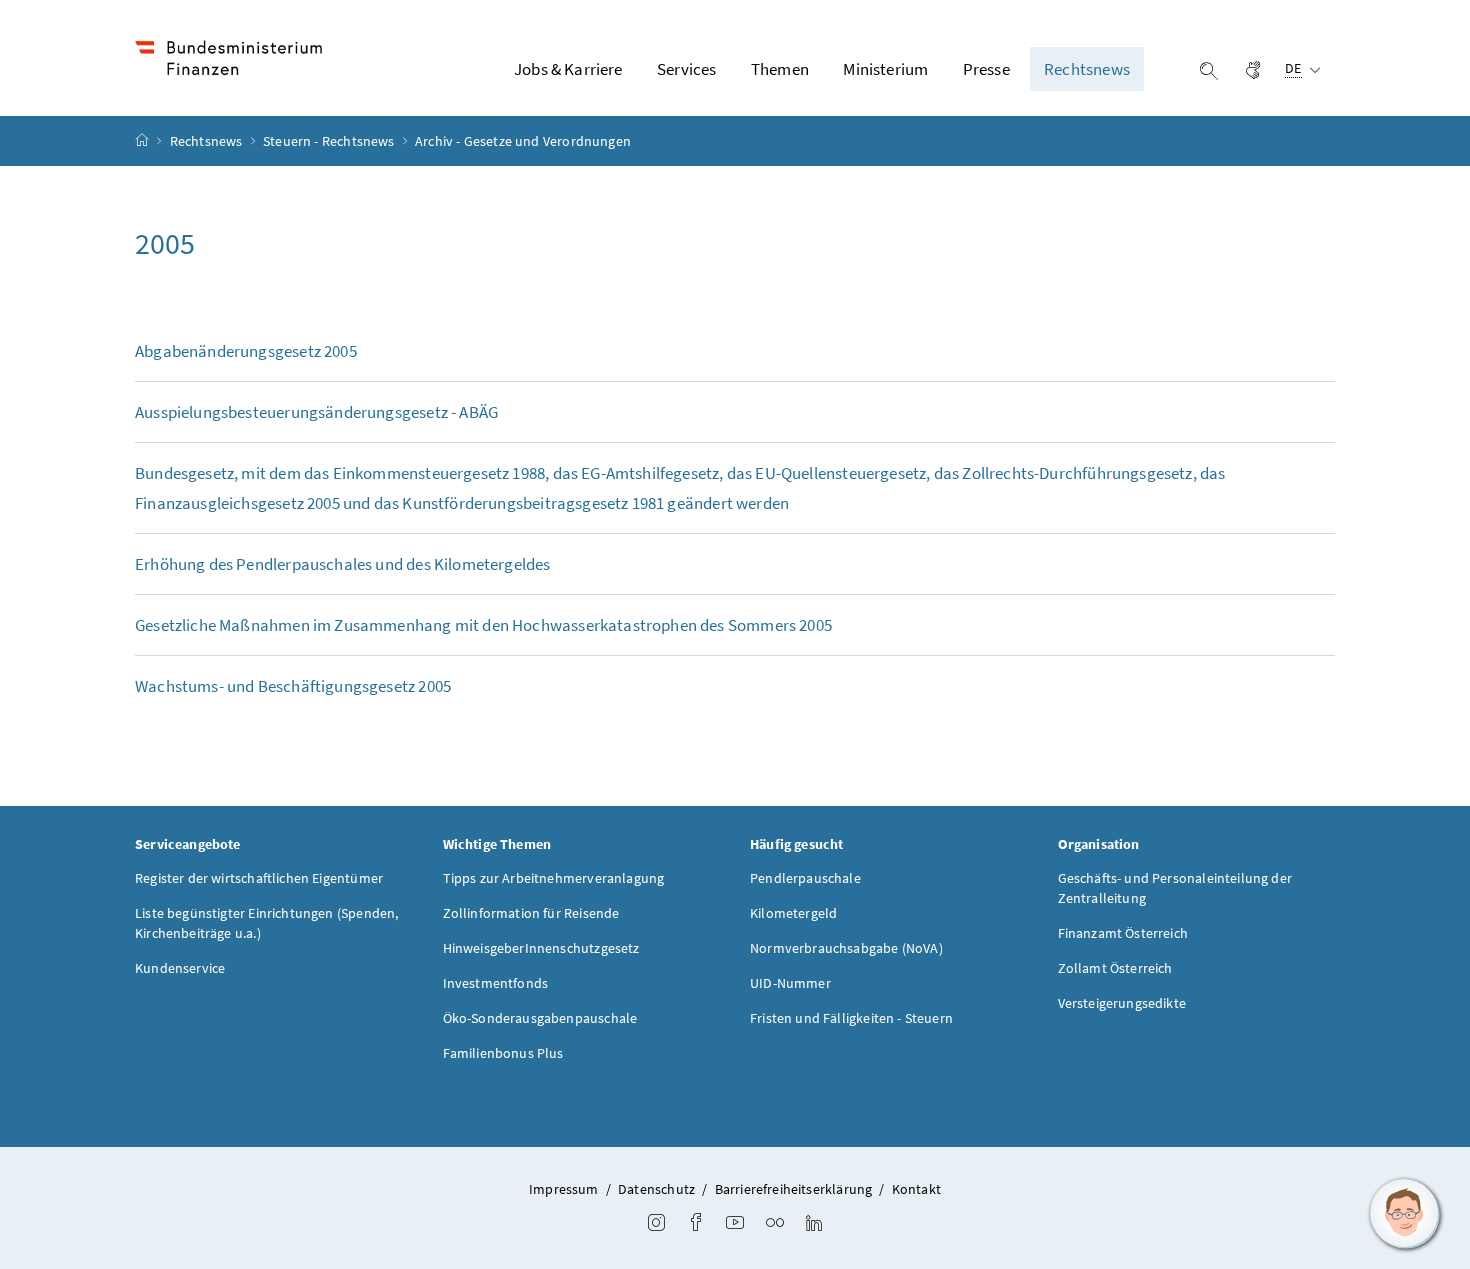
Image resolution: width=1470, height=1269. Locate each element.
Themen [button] (780, 69)
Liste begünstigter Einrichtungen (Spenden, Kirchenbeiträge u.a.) (266, 923)
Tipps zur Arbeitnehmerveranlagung (554, 878)
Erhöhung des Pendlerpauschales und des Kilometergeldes (343, 564)
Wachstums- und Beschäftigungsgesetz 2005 (293, 686)
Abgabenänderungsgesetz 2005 (246, 351)
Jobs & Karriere (568, 69)
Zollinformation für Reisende (531, 913)
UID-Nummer (790, 983)
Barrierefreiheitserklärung (794, 1189)
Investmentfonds (496, 983)
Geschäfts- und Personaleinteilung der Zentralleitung (1175, 888)
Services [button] (686, 69)
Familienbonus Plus (503, 1053)
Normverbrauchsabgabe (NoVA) (846, 948)
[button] (1405, 1214)
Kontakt (916, 1189)
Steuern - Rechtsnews (330, 141)
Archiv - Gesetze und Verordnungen (523, 141)
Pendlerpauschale (805, 878)
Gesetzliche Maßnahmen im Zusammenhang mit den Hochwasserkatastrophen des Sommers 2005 (483, 625)
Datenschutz (656, 1189)
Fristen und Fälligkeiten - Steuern (851, 1018)
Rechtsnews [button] (1087, 69)
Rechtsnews (208, 141)
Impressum (564, 1189)
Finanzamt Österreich (1123, 933)
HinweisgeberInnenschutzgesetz (541, 948)
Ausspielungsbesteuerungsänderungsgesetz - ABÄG (316, 412)
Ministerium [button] (885, 69)
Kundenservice (180, 968)
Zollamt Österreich (1115, 968)
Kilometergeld (793, 913)
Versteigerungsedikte (1122, 1003)
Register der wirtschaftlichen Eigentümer (259, 878)
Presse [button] (986, 69)
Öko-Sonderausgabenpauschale (540, 1018)
